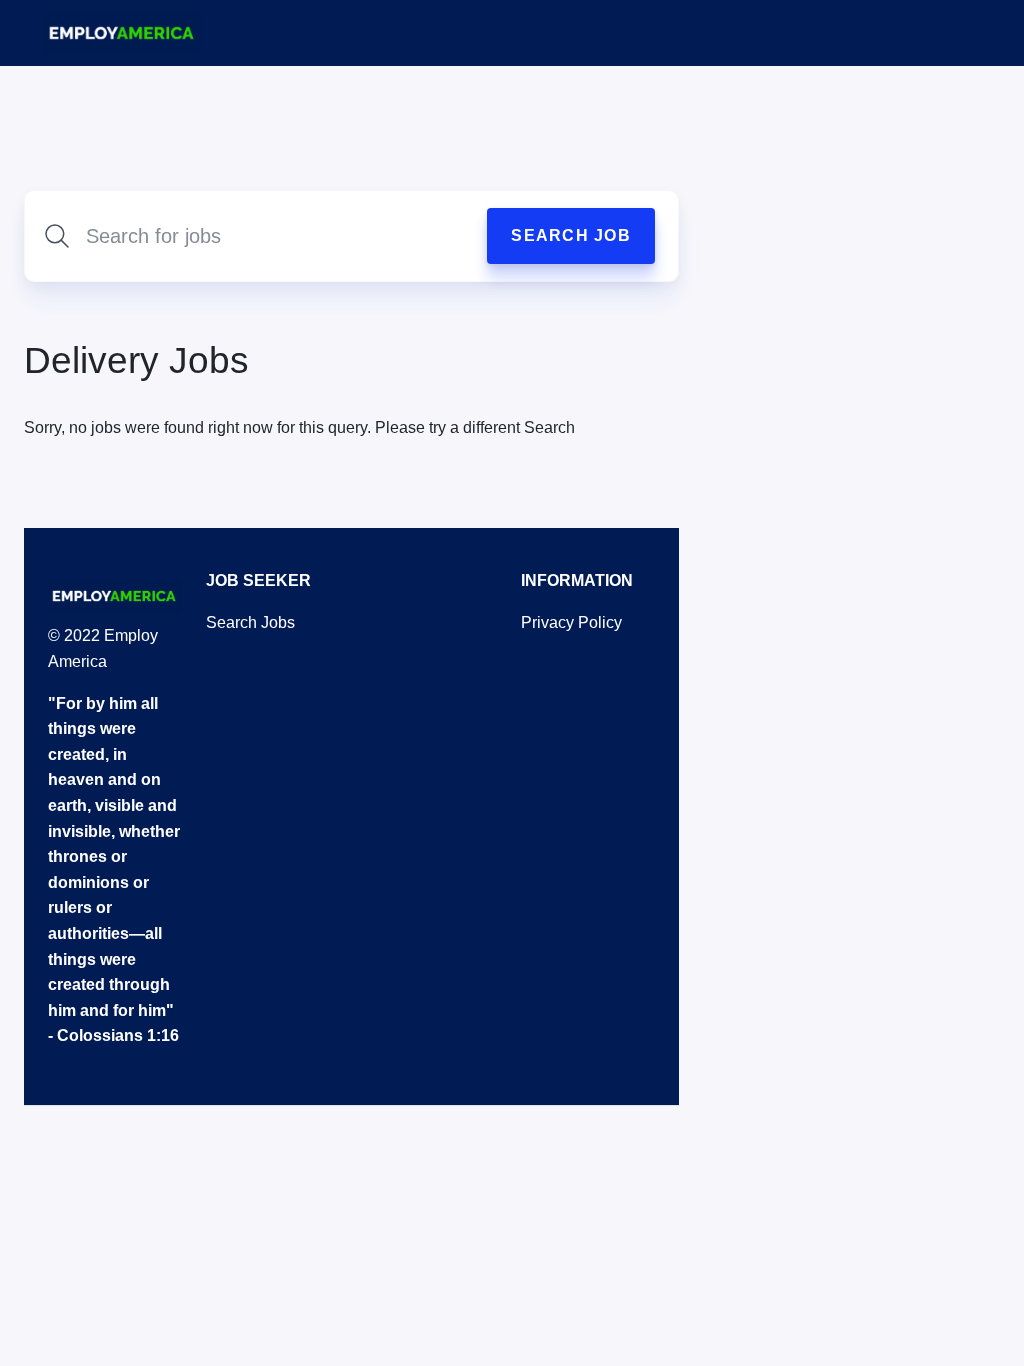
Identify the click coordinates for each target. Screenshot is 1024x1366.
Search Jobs (250, 622)
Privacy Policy (571, 622)
